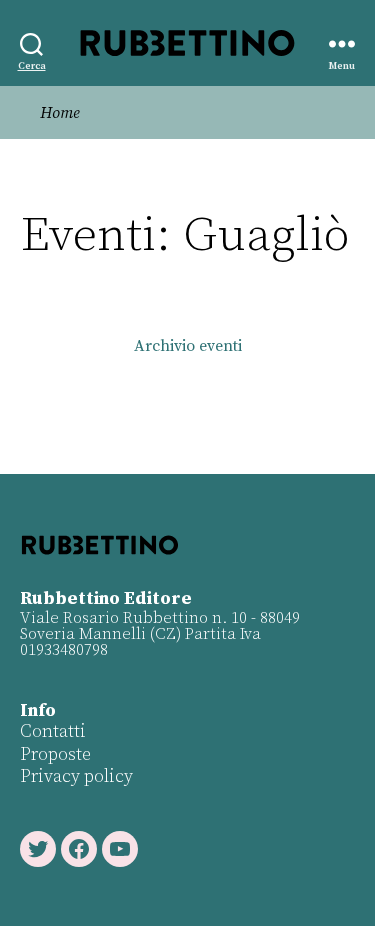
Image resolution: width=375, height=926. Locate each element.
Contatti (53, 731)
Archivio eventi (188, 346)
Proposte (55, 754)
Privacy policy (76, 776)
